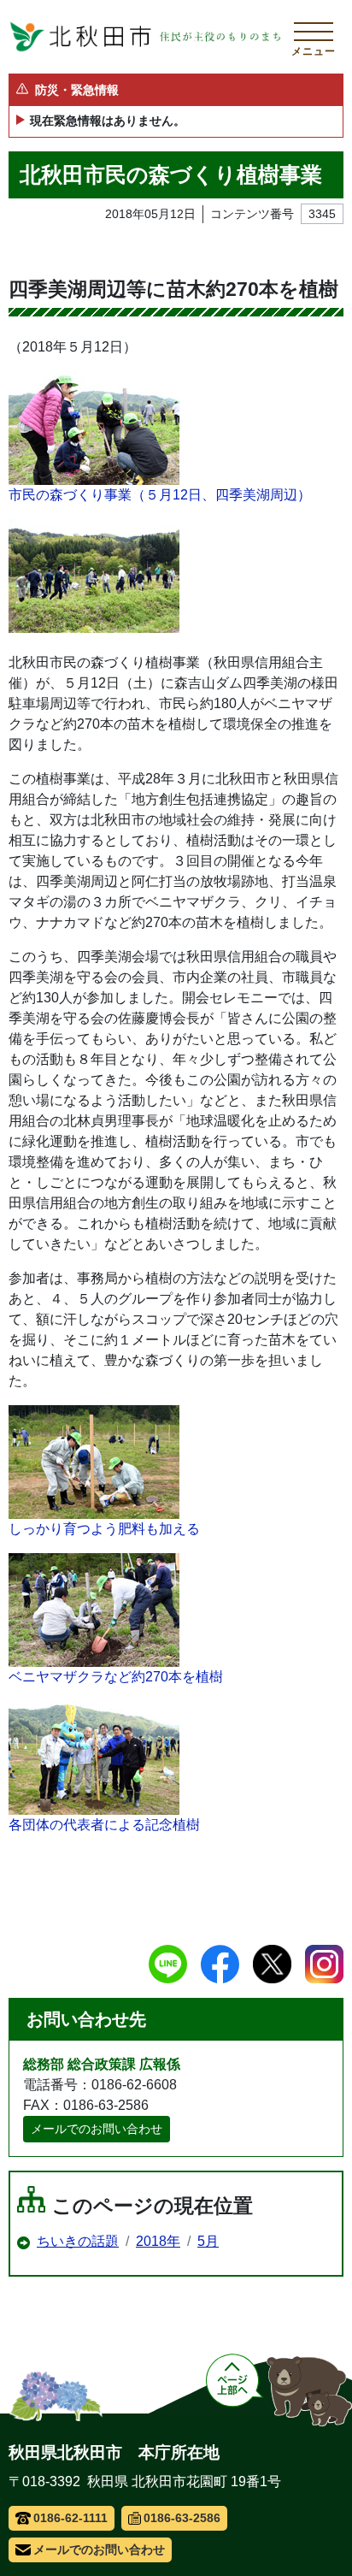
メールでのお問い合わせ (97, 2129)
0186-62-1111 (70, 2518)
